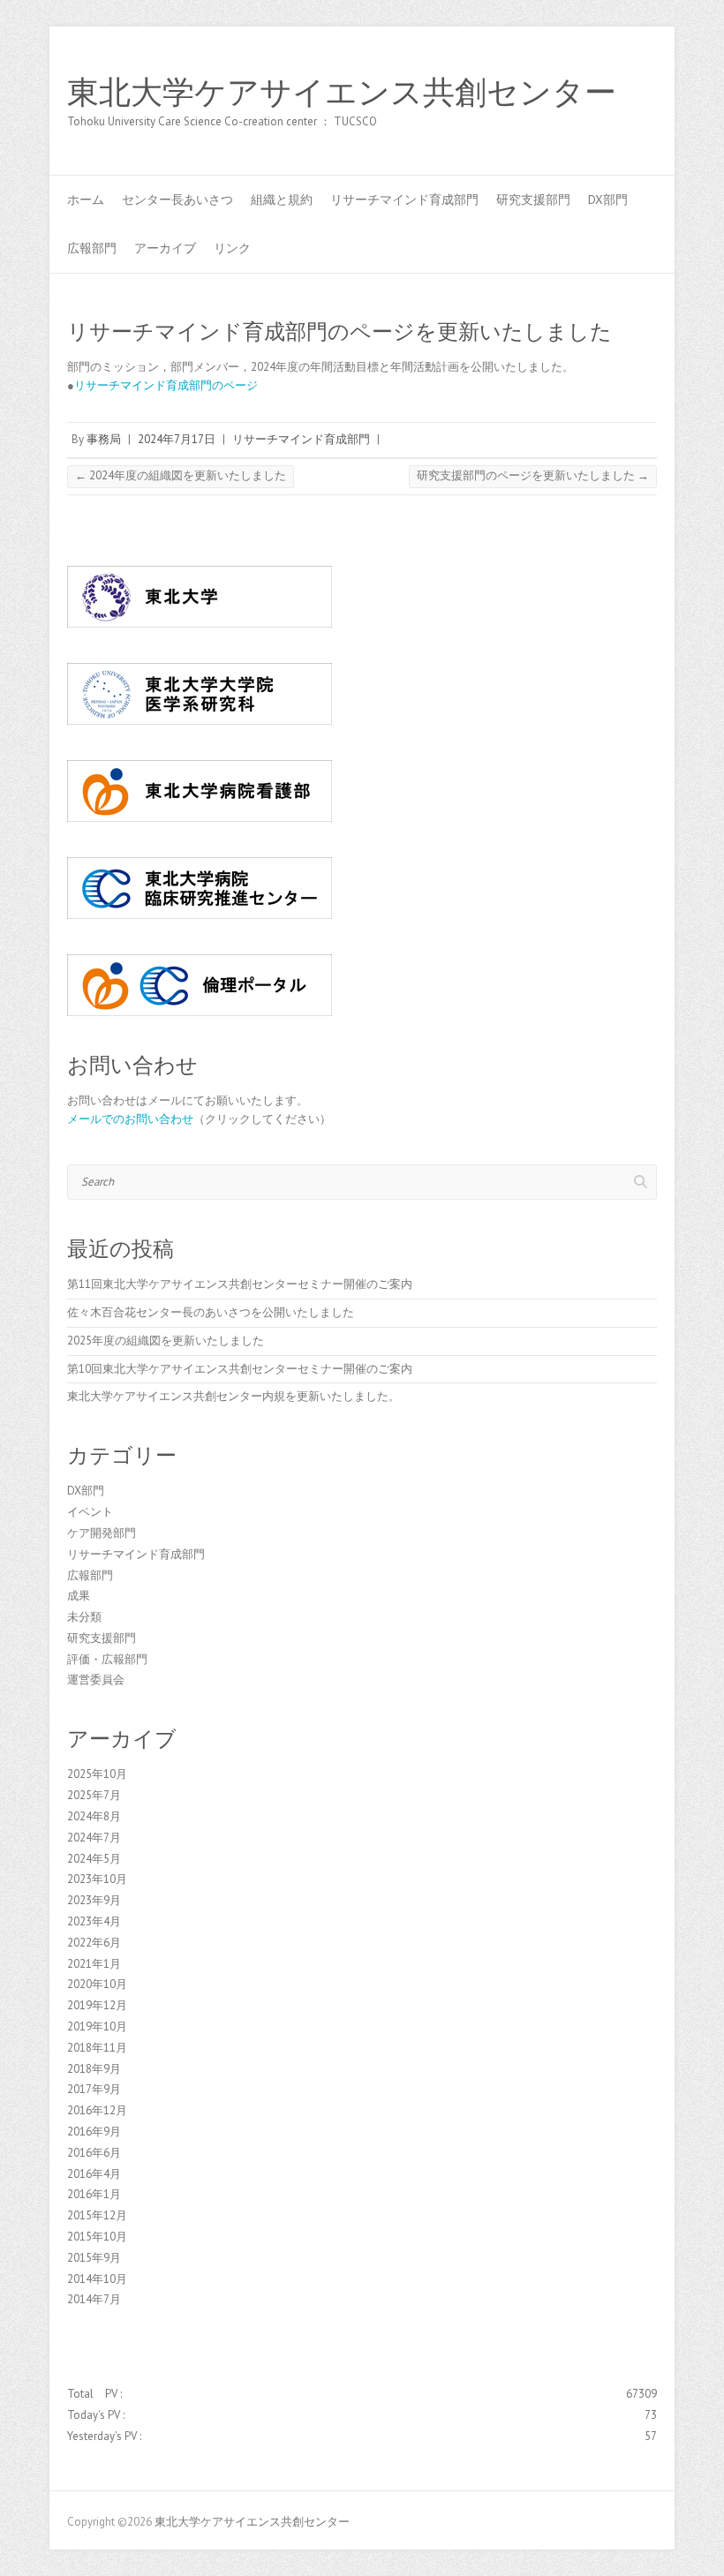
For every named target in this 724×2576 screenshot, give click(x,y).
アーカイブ (165, 248)
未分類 (84, 1617)
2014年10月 (97, 2279)
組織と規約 (282, 200)
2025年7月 (94, 1795)
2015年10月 (97, 2237)
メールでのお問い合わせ (130, 1119)
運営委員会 (96, 1680)
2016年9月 (94, 2132)
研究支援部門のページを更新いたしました (533, 475)
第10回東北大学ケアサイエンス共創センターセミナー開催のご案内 (240, 1369)
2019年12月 (97, 2005)
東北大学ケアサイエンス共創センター (342, 93)
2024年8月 (94, 1816)
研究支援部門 (533, 200)
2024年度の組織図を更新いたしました (181, 475)
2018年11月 (97, 2048)
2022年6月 (94, 1943)
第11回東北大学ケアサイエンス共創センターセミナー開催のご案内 (240, 1284)
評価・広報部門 (107, 1659)
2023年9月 (94, 1900)
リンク (232, 248)
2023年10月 (97, 1879)
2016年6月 (94, 2153)
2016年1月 (94, 2194)
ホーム (86, 200)
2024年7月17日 (177, 439)
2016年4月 (94, 2174)
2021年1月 (94, 1964)
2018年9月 (94, 2069)
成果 (79, 1596)
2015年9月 (94, 2258)
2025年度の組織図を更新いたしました (166, 1341)
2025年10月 (97, 1774)
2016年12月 (97, 2110)
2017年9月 (94, 2089)
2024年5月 (94, 1859)
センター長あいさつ (177, 200)
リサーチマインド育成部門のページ (166, 385)
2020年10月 (97, 1984)
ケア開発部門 (102, 1533)
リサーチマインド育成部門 (404, 200)
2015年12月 (97, 2215)
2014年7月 (94, 2299)
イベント (90, 1512)
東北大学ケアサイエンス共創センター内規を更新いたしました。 (234, 1396)
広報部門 (92, 248)
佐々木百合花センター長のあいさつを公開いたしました (211, 1312)
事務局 (104, 439)
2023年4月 (94, 1921)
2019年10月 (97, 2026)
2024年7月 (94, 1838)
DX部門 (608, 200)
